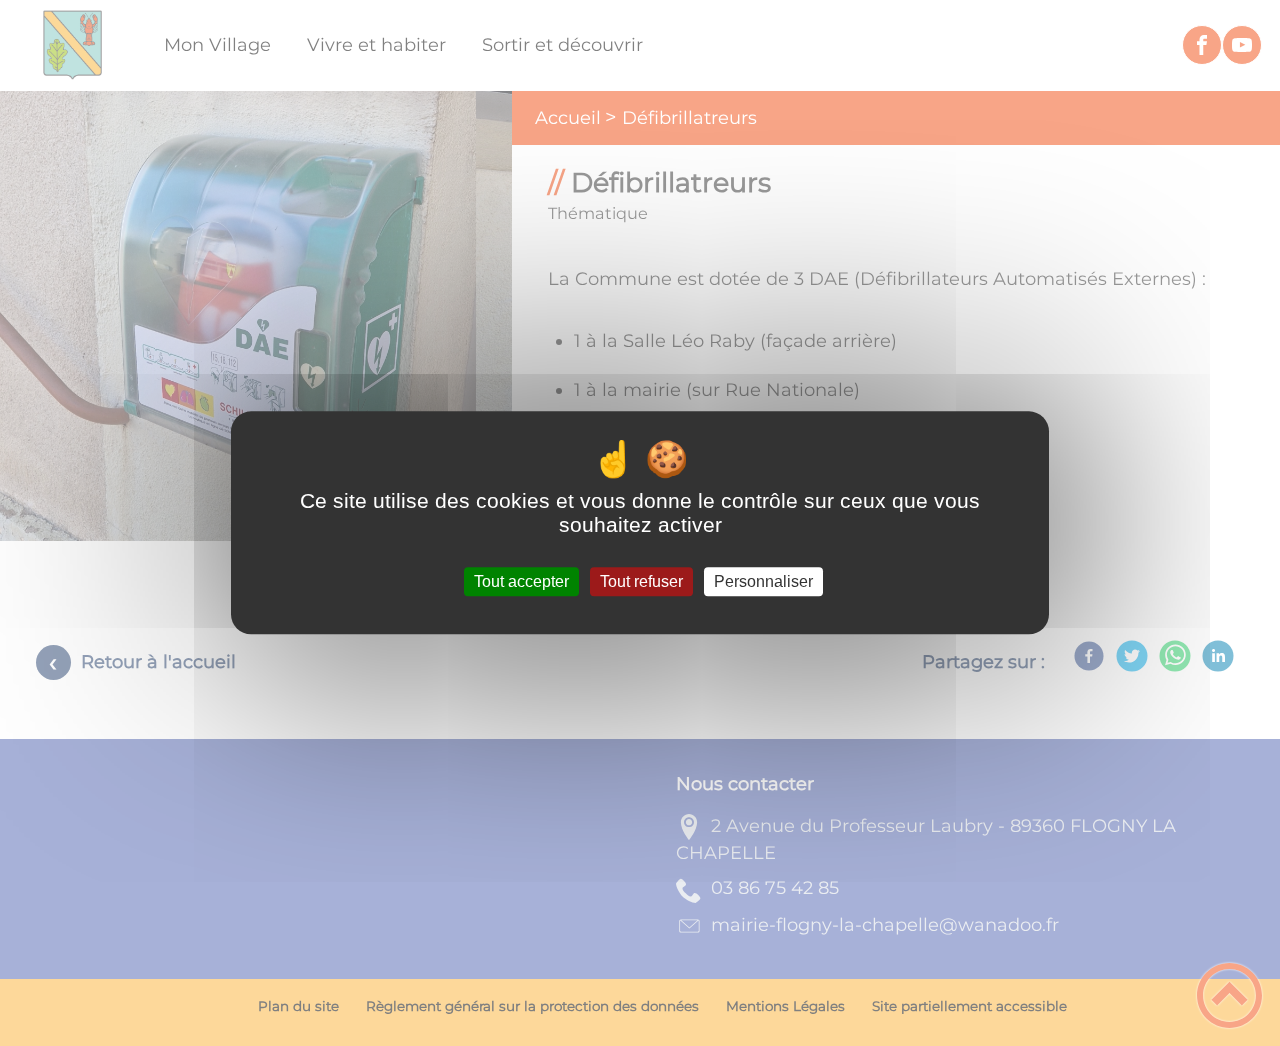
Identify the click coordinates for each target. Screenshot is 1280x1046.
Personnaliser (763, 581)
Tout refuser (641, 581)
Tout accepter (521, 581)
